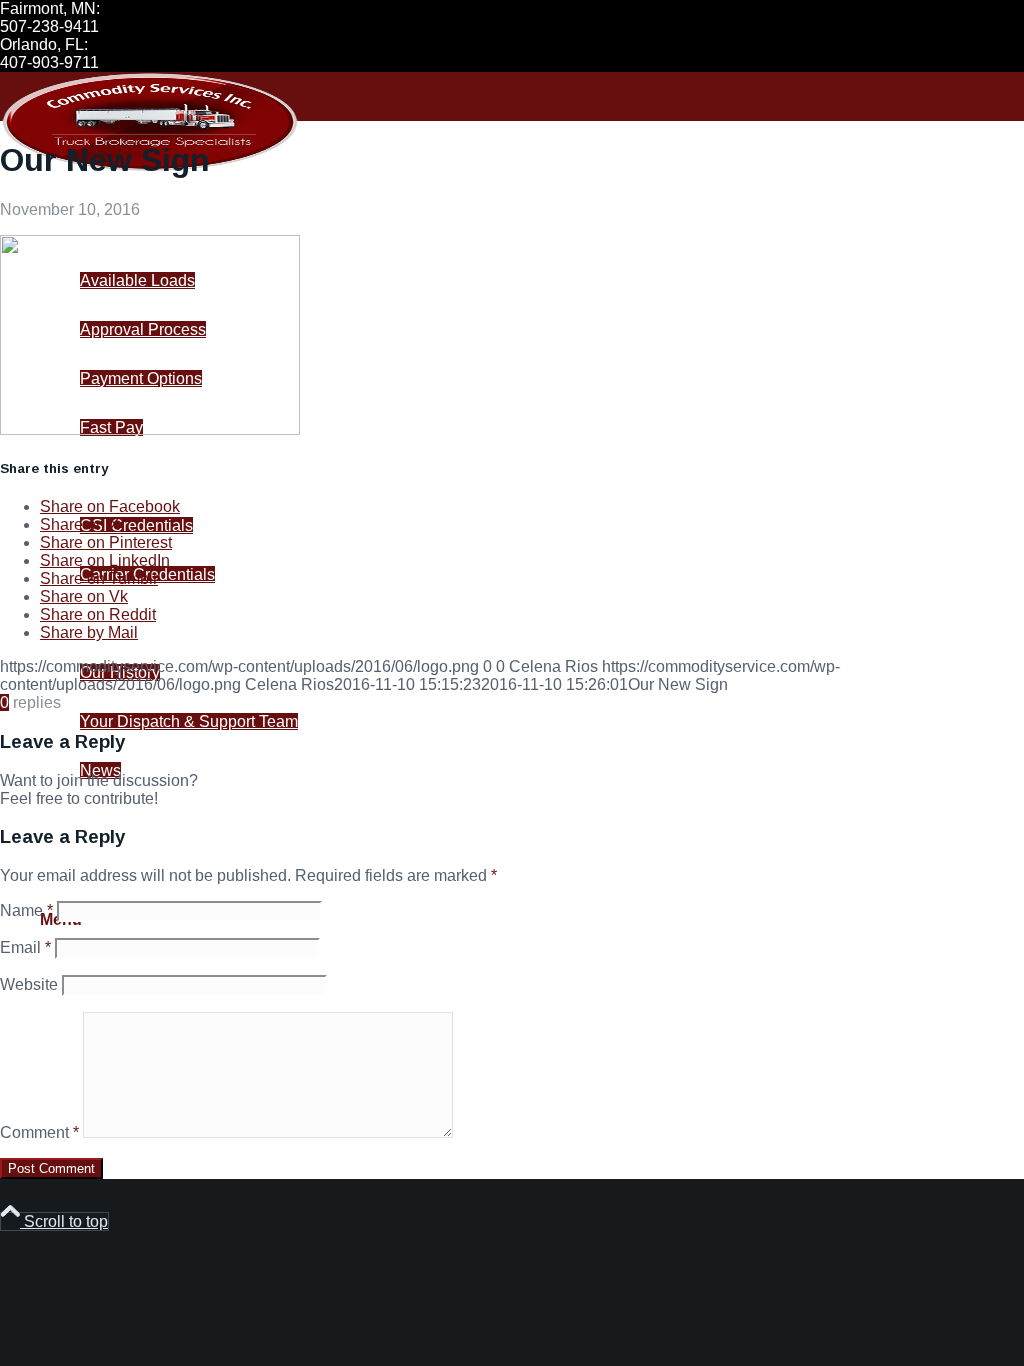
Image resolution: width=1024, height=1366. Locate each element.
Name (26, 910)
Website (29, 984)
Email (25, 947)
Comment (39, 1132)
